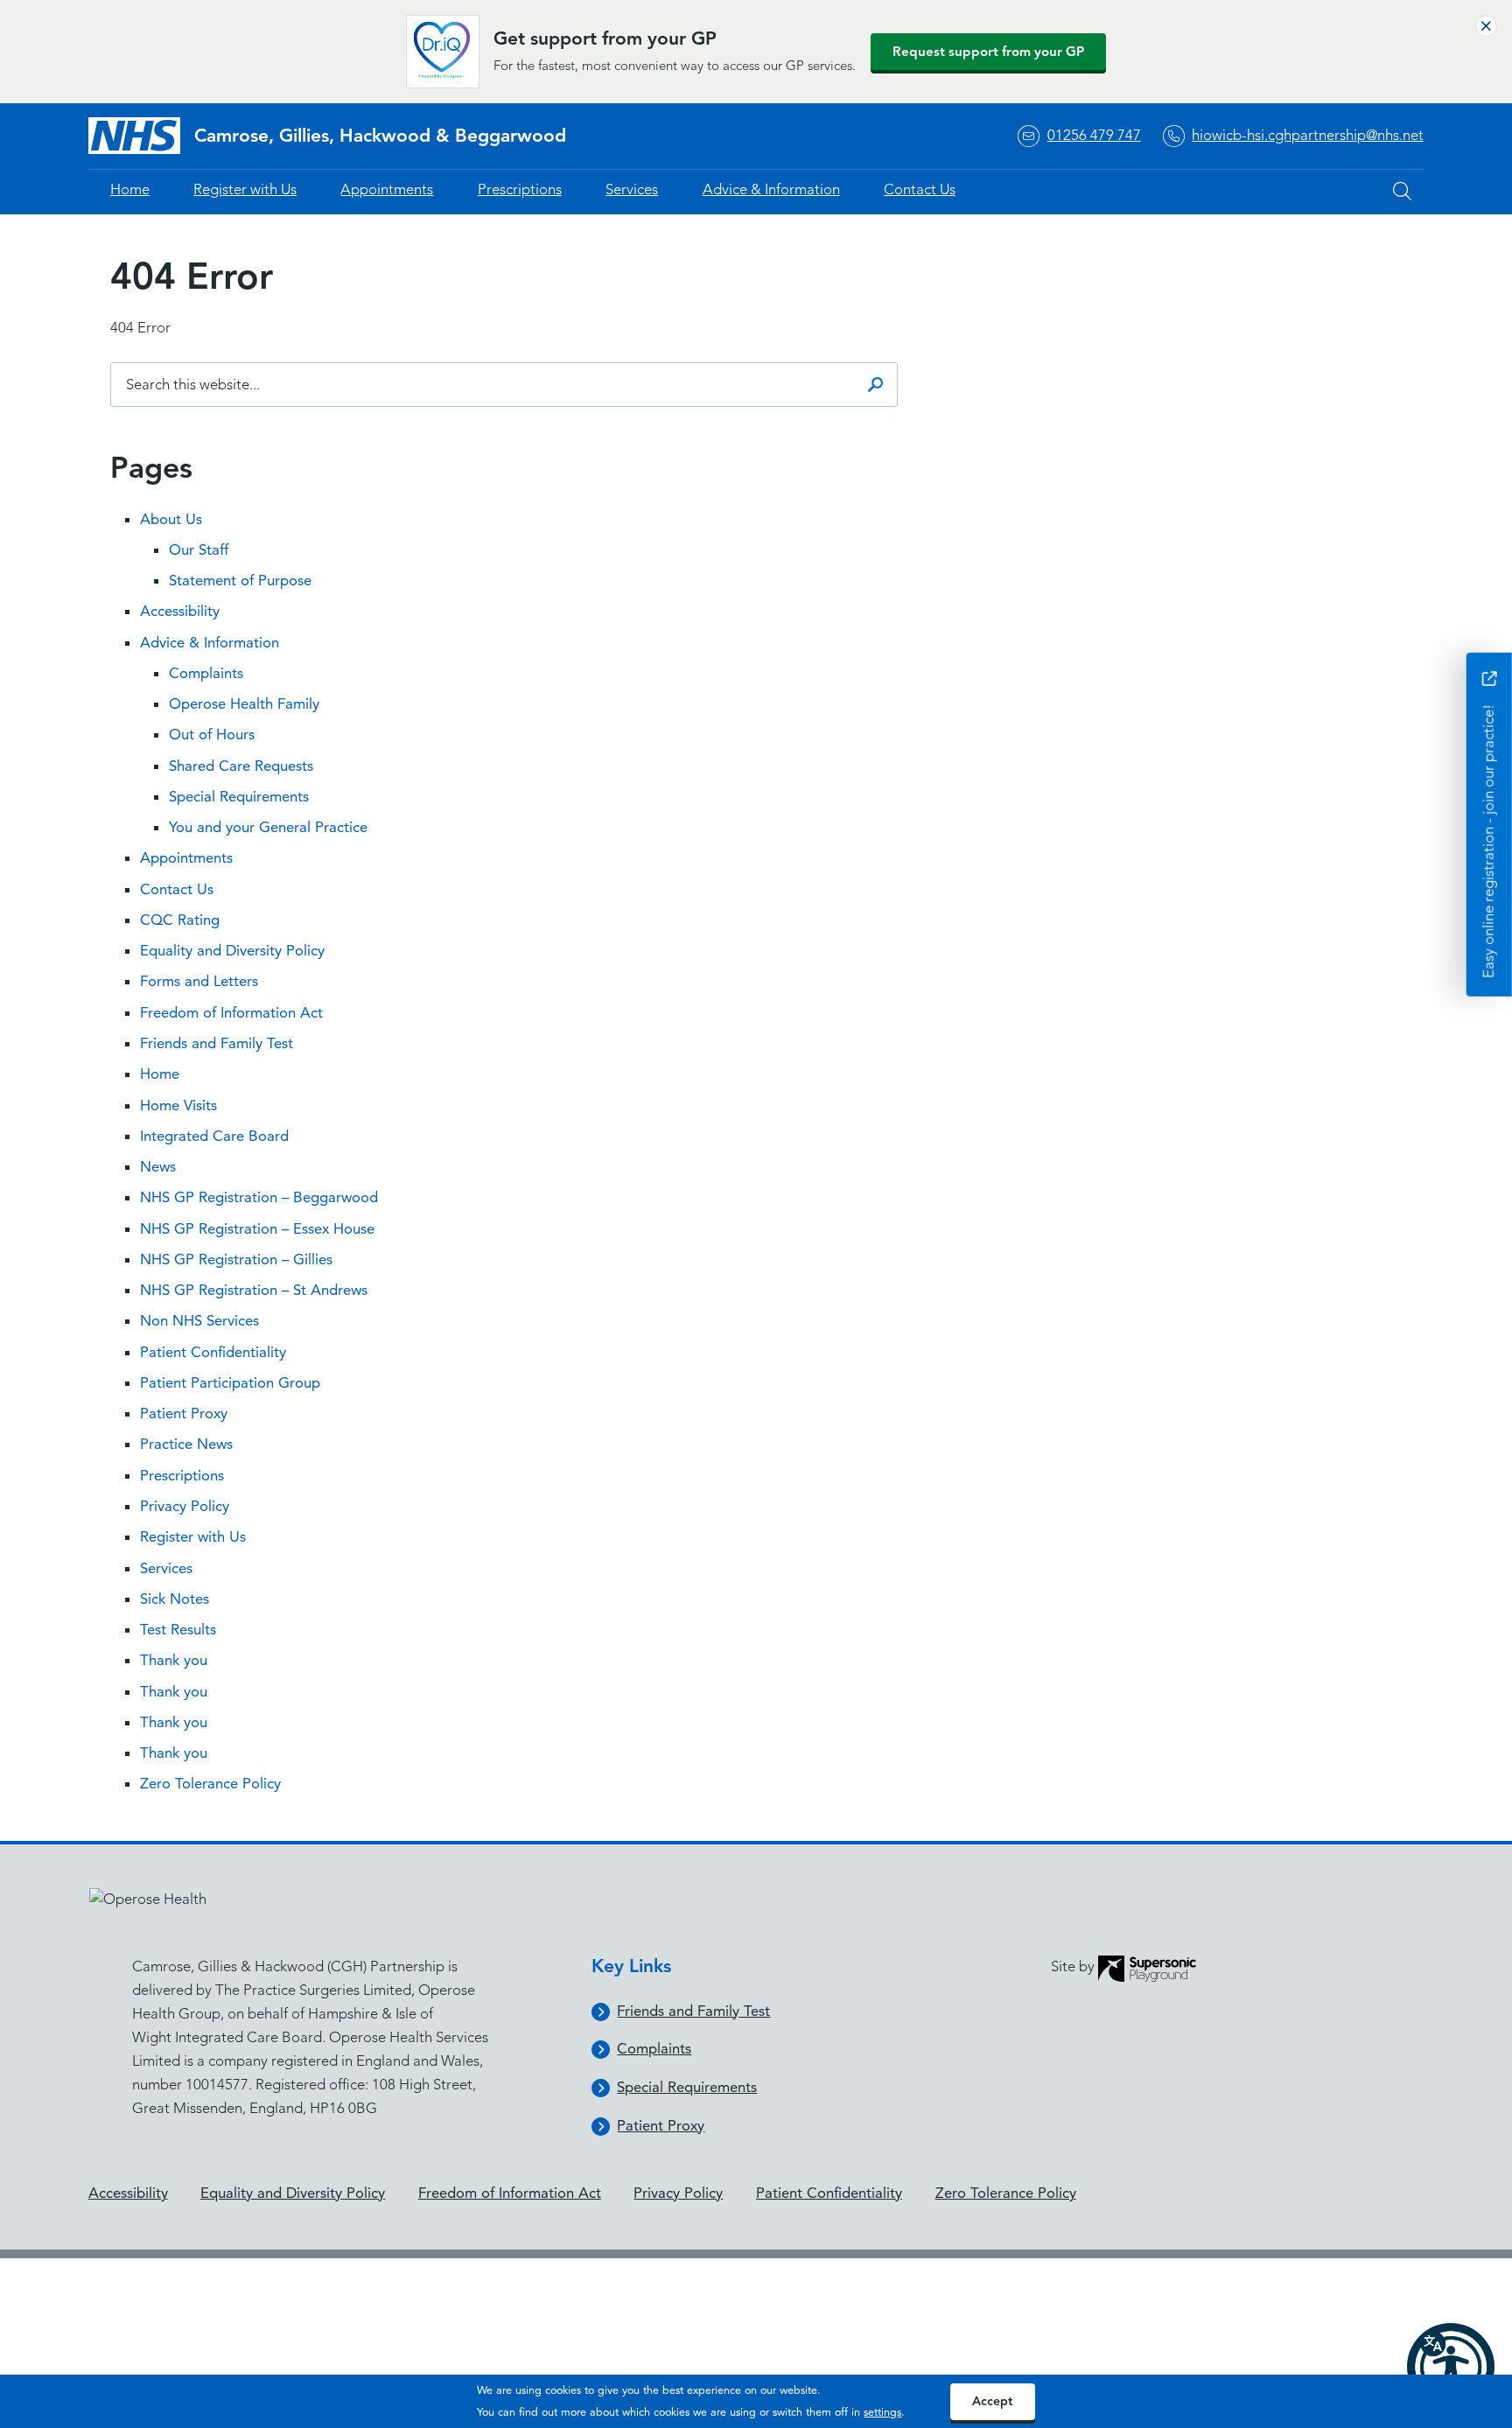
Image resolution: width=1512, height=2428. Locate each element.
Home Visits (178, 1106)
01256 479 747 (1094, 135)
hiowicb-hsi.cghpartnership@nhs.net (1308, 135)
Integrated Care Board (214, 1136)
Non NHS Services (199, 1321)
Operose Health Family (244, 704)
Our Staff (199, 550)
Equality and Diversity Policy (232, 951)
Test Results (178, 1630)
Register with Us (245, 189)
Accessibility (180, 611)
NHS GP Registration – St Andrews (254, 1290)
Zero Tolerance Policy (210, 1784)
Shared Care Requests (241, 766)
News (158, 1167)
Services (632, 189)
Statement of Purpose (240, 581)
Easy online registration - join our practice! (1489, 840)
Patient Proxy (184, 1413)
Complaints (206, 673)
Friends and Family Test (217, 1043)
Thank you (174, 1660)
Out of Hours (212, 735)
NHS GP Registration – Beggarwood (259, 1197)
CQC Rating (180, 920)
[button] (1451, 2367)
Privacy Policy (185, 1506)
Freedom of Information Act (231, 1013)
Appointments (387, 189)
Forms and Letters (199, 981)
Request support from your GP (988, 52)
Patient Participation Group (230, 1383)
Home (130, 189)
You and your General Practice (268, 827)
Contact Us (920, 189)
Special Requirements (239, 797)
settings (882, 2411)
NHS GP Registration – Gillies (236, 1259)
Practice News (186, 1444)
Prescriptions (520, 189)
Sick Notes (175, 1599)
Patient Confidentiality (213, 1352)
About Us (171, 519)
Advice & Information (771, 189)
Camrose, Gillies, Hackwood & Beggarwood (380, 136)
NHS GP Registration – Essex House (257, 1229)
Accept (992, 2400)
